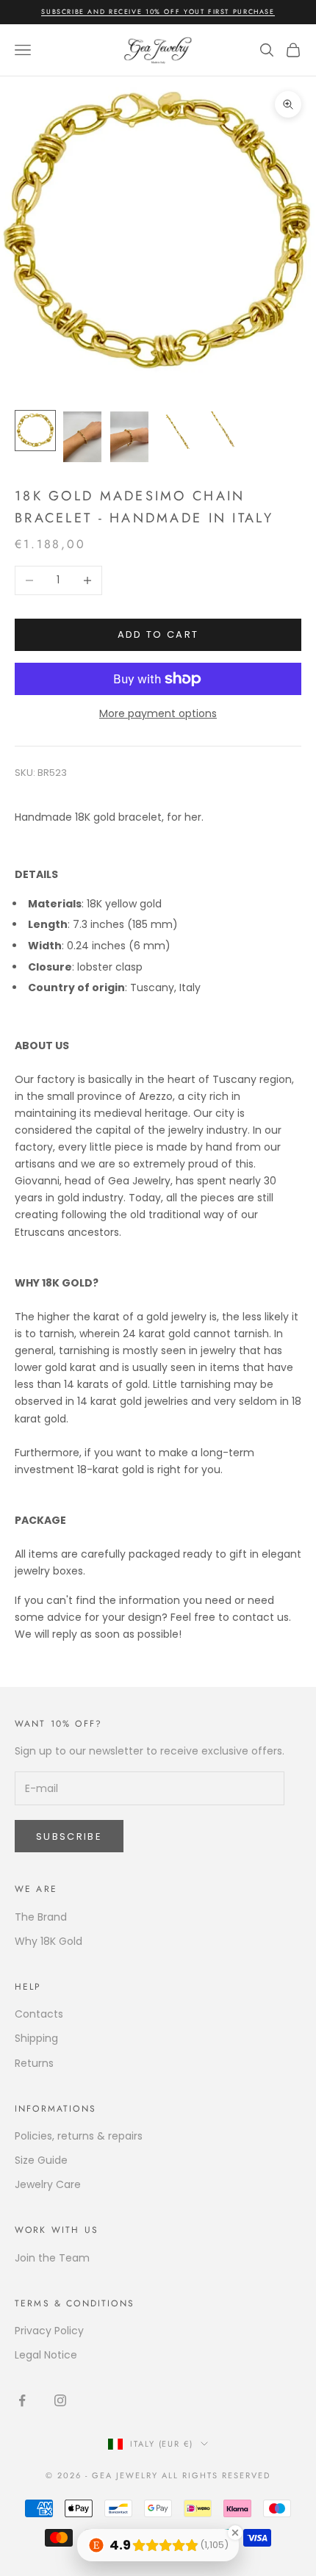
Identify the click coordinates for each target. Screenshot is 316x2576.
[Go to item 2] (82, 437)
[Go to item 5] (223, 430)
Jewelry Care (48, 2184)
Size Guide (41, 2160)
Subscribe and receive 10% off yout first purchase (158, 11)
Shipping (36, 2038)
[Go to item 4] (176, 430)
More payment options (158, 713)
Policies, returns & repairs (79, 2136)
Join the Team (52, 2258)
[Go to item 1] (35, 431)
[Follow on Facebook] (22, 2400)
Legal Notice (46, 2355)
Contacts (39, 2014)
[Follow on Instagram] (60, 2400)
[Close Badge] (235, 2533)
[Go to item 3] (129, 437)
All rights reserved (216, 2475)
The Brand (41, 1917)
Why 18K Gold (49, 1941)
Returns (34, 2063)
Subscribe (69, 1836)
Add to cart (158, 634)
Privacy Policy (49, 2331)
